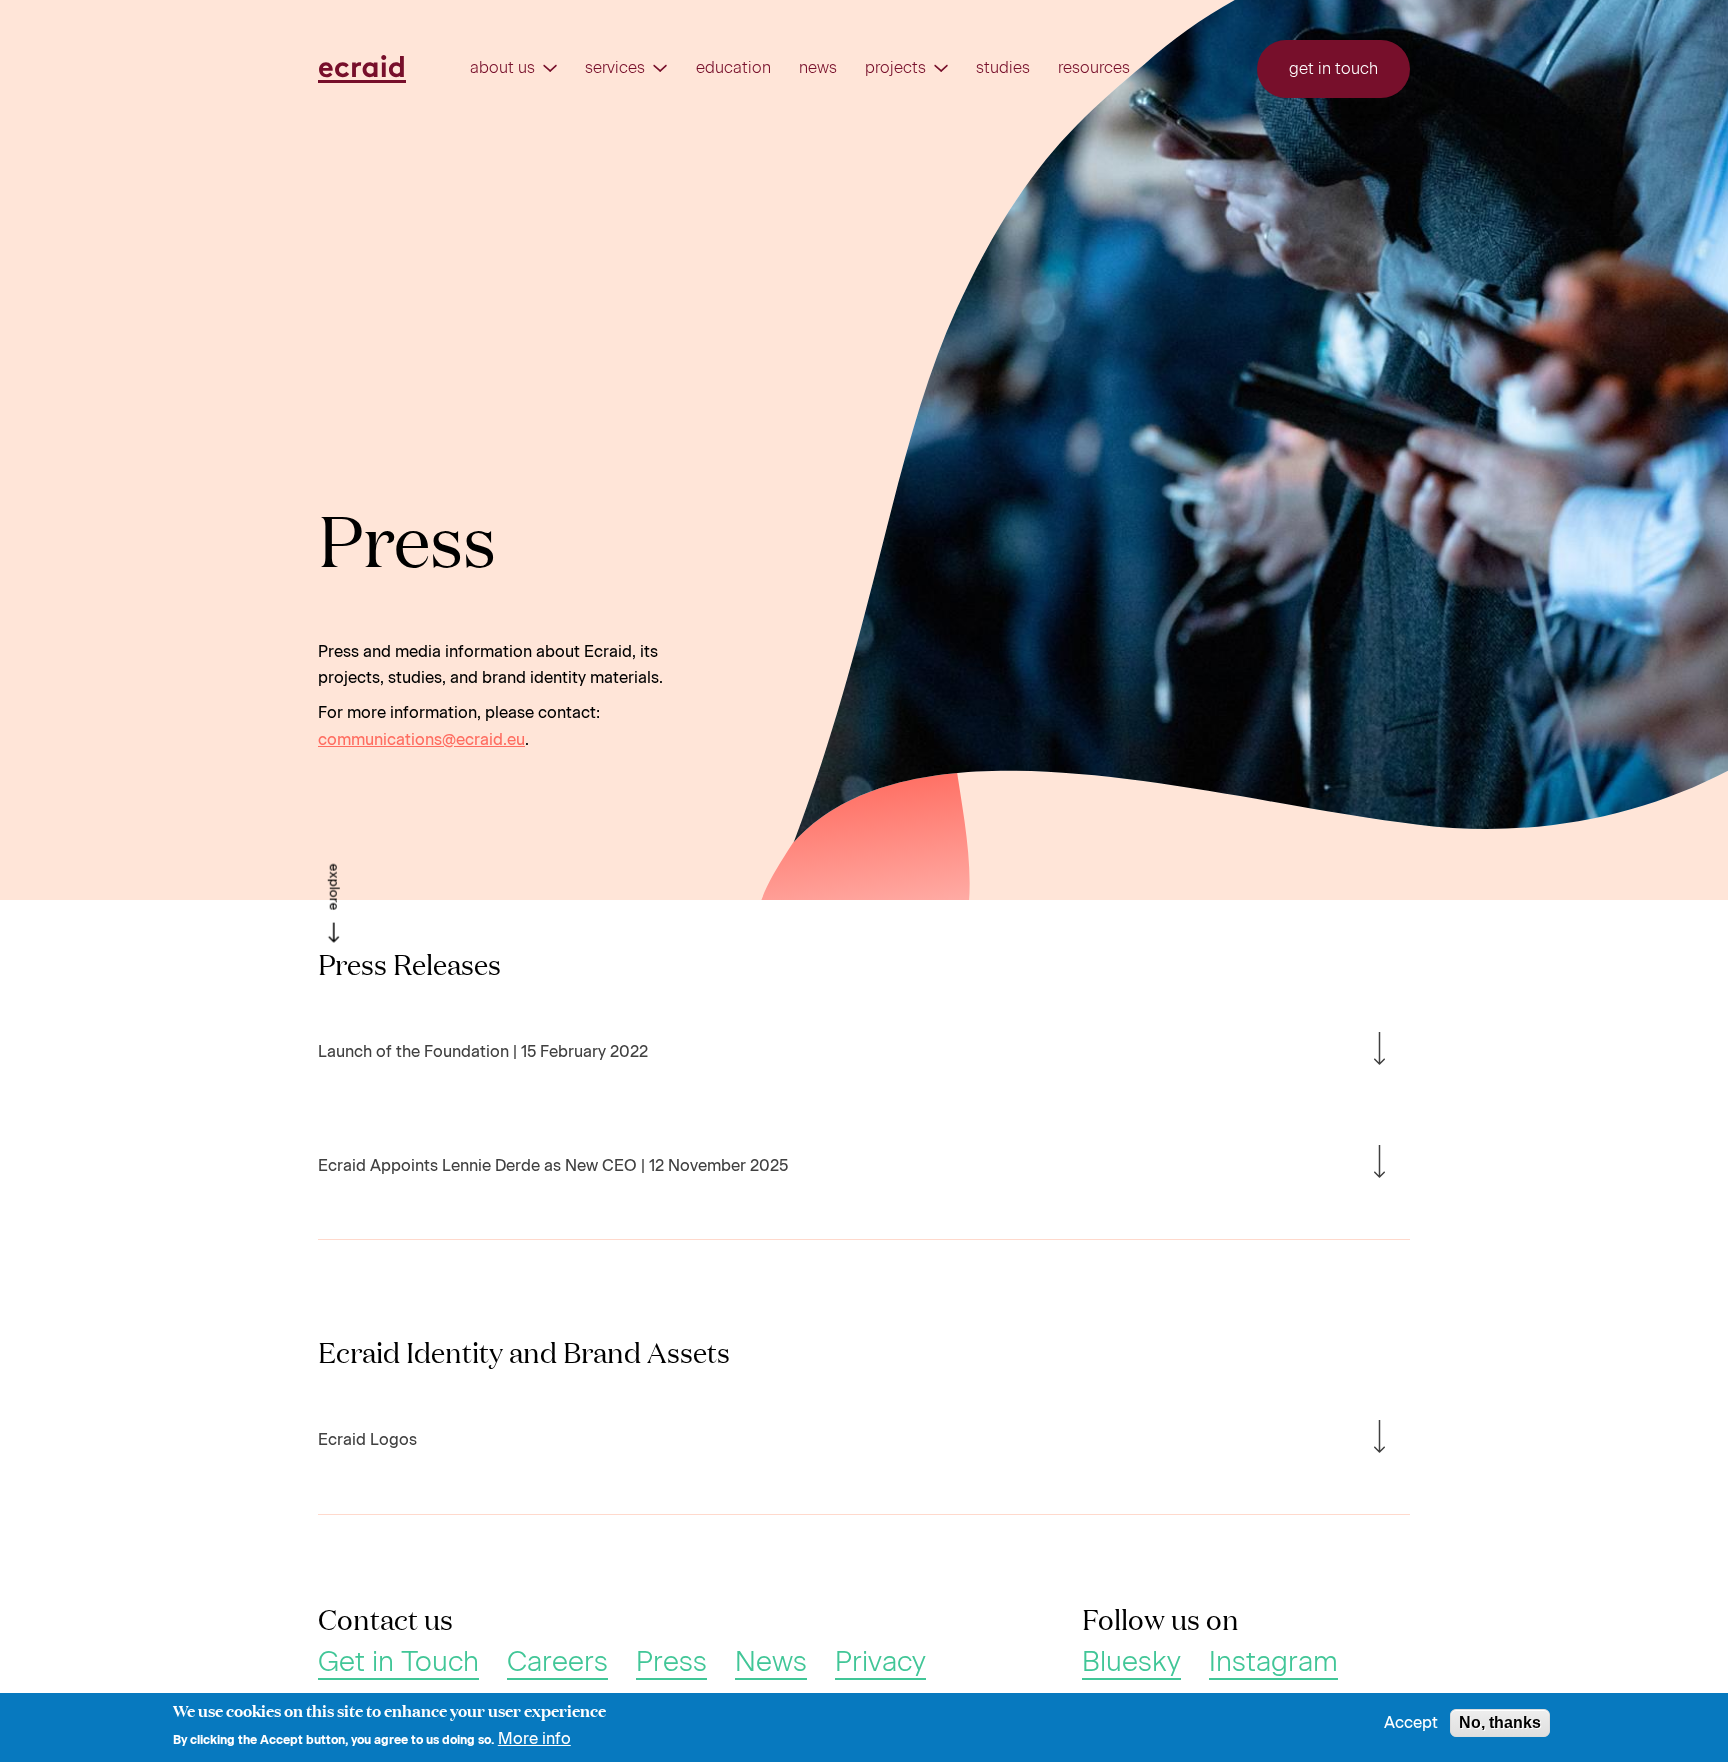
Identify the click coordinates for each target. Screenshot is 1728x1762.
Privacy (880, 1662)
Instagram (1273, 1662)
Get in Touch (398, 1662)
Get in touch (1333, 68)
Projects (895, 68)
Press (671, 1662)
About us (502, 68)
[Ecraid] (362, 69)
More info (534, 1738)
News (818, 68)
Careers (557, 1662)
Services (615, 68)
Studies (1003, 68)
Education (733, 68)
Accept (1411, 1723)
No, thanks (1500, 1722)
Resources (1094, 68)
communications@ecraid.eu (421, 739)
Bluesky (1131, 1662)
